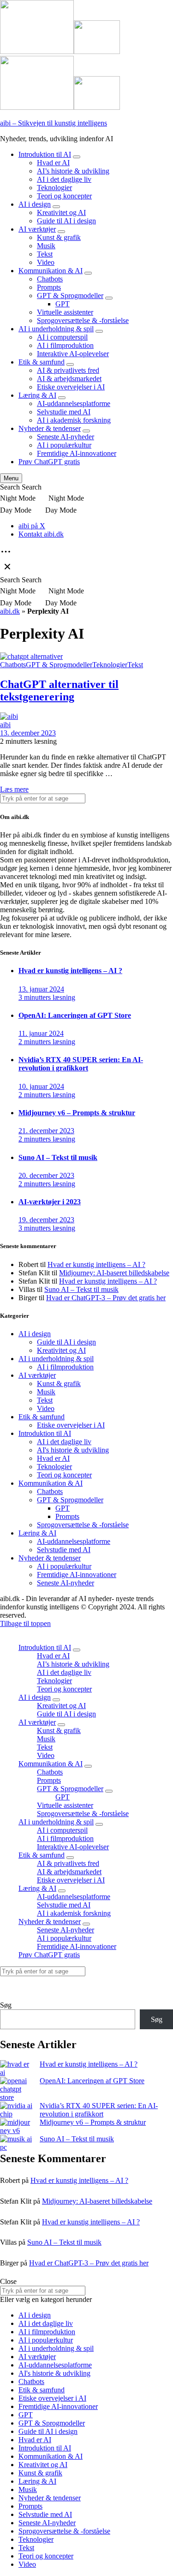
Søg (6, 2005)
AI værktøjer (37, 229)
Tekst (45, 254)
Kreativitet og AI (61, 212)
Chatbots (50, 279)
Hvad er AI (53, 163)
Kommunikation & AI (51, 271)
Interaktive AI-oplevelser (73, 354)
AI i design (35, 204)
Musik (46, 246)
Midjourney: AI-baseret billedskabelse (114, 1273)
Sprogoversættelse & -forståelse (83, 320)
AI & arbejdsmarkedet (69, 379)
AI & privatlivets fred (68, 370)
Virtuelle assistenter (65, 312)
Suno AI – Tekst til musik (81, 1289)
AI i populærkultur (64, 445)
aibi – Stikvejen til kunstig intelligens (54, 123)
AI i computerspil (62, 337)
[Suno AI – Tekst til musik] (16, 2143)
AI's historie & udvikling (73, 1450)
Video (46, 262)
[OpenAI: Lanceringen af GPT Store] (16, 2089)
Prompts (49, 287)
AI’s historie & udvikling (73, 171)
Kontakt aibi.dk (41, 534)
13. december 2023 (28, 733)
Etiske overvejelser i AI (71, 387)
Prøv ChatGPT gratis (49, 462)
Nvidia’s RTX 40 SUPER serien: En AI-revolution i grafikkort (99, 2110)
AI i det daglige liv (64, 179)
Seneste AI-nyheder (66, 437)
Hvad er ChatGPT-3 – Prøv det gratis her (106, 1298)
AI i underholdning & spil (56, 329)
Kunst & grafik (59, 237)
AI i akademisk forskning (74, 420)
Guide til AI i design (66, 221)
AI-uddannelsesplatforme (74, 403)
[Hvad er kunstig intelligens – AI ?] (16, 2068)
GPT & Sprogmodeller (70, 296)
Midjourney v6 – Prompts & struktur (93, 2122)
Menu (11, 478)
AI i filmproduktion (65, 345)
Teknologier (54, 188)
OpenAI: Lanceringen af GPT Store (92, 2081)
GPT (63, 304)
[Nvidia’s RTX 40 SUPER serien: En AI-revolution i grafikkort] (16, 2110)
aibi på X (32, 526)
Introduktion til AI (45, 154)
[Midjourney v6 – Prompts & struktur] (16, 2127)
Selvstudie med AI (64, 412)
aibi (5, 725)
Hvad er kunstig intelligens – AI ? (96, 1264)
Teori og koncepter (64, 196)
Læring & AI (37, 395)
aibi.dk (10, 611)
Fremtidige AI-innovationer (77, 453)
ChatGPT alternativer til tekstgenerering (59, 690)
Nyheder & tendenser (50, 428)
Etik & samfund (42, 362)
